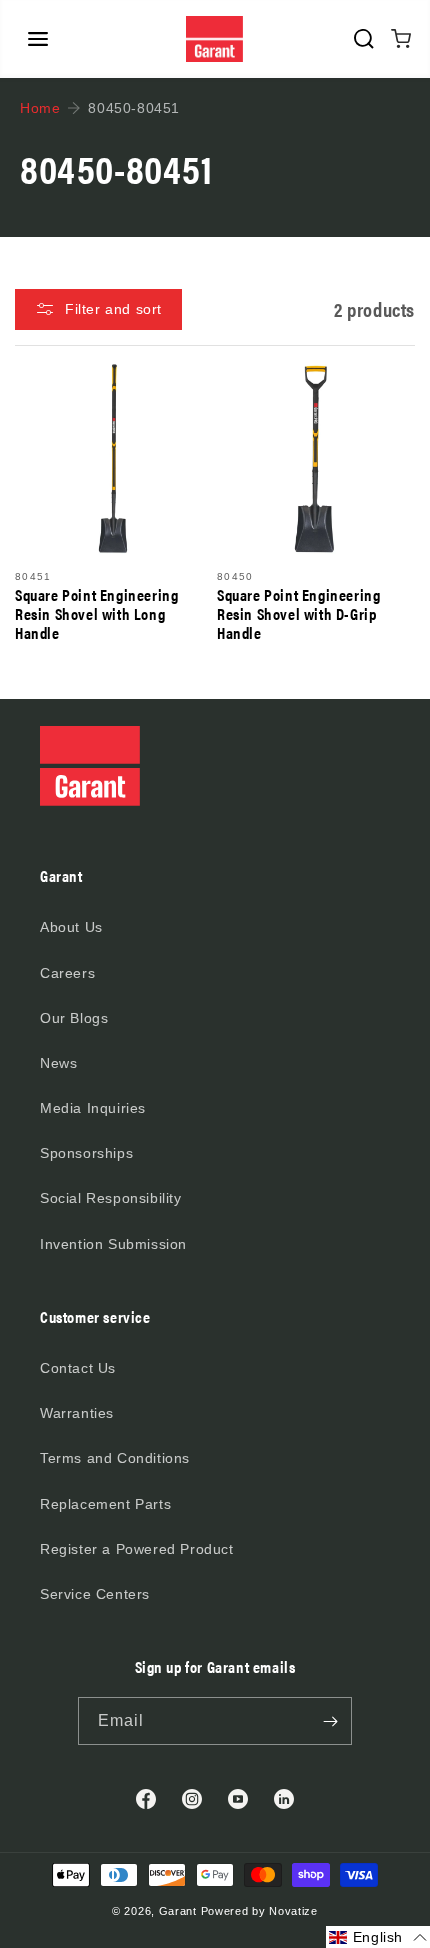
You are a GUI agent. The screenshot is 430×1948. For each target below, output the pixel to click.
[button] (38, 39)
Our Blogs (74, 1018)
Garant (178, 1911)
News (58, 1063)
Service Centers (95, 1594)
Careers (67, 973)
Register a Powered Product (137, 1549)
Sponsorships (86, 1153)
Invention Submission (113, 1244)
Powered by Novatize (259, 1911)
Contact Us (78, 1368)
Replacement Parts (105, 1504)
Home (40, 108)
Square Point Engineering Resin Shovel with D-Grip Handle (298, 614)
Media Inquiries (93, 1108)
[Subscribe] (330, 1721)
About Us (71, 927)
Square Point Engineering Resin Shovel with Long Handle (96, 614)
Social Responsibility (111, 1198)
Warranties (77, 1413)
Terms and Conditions (115, 1458)
